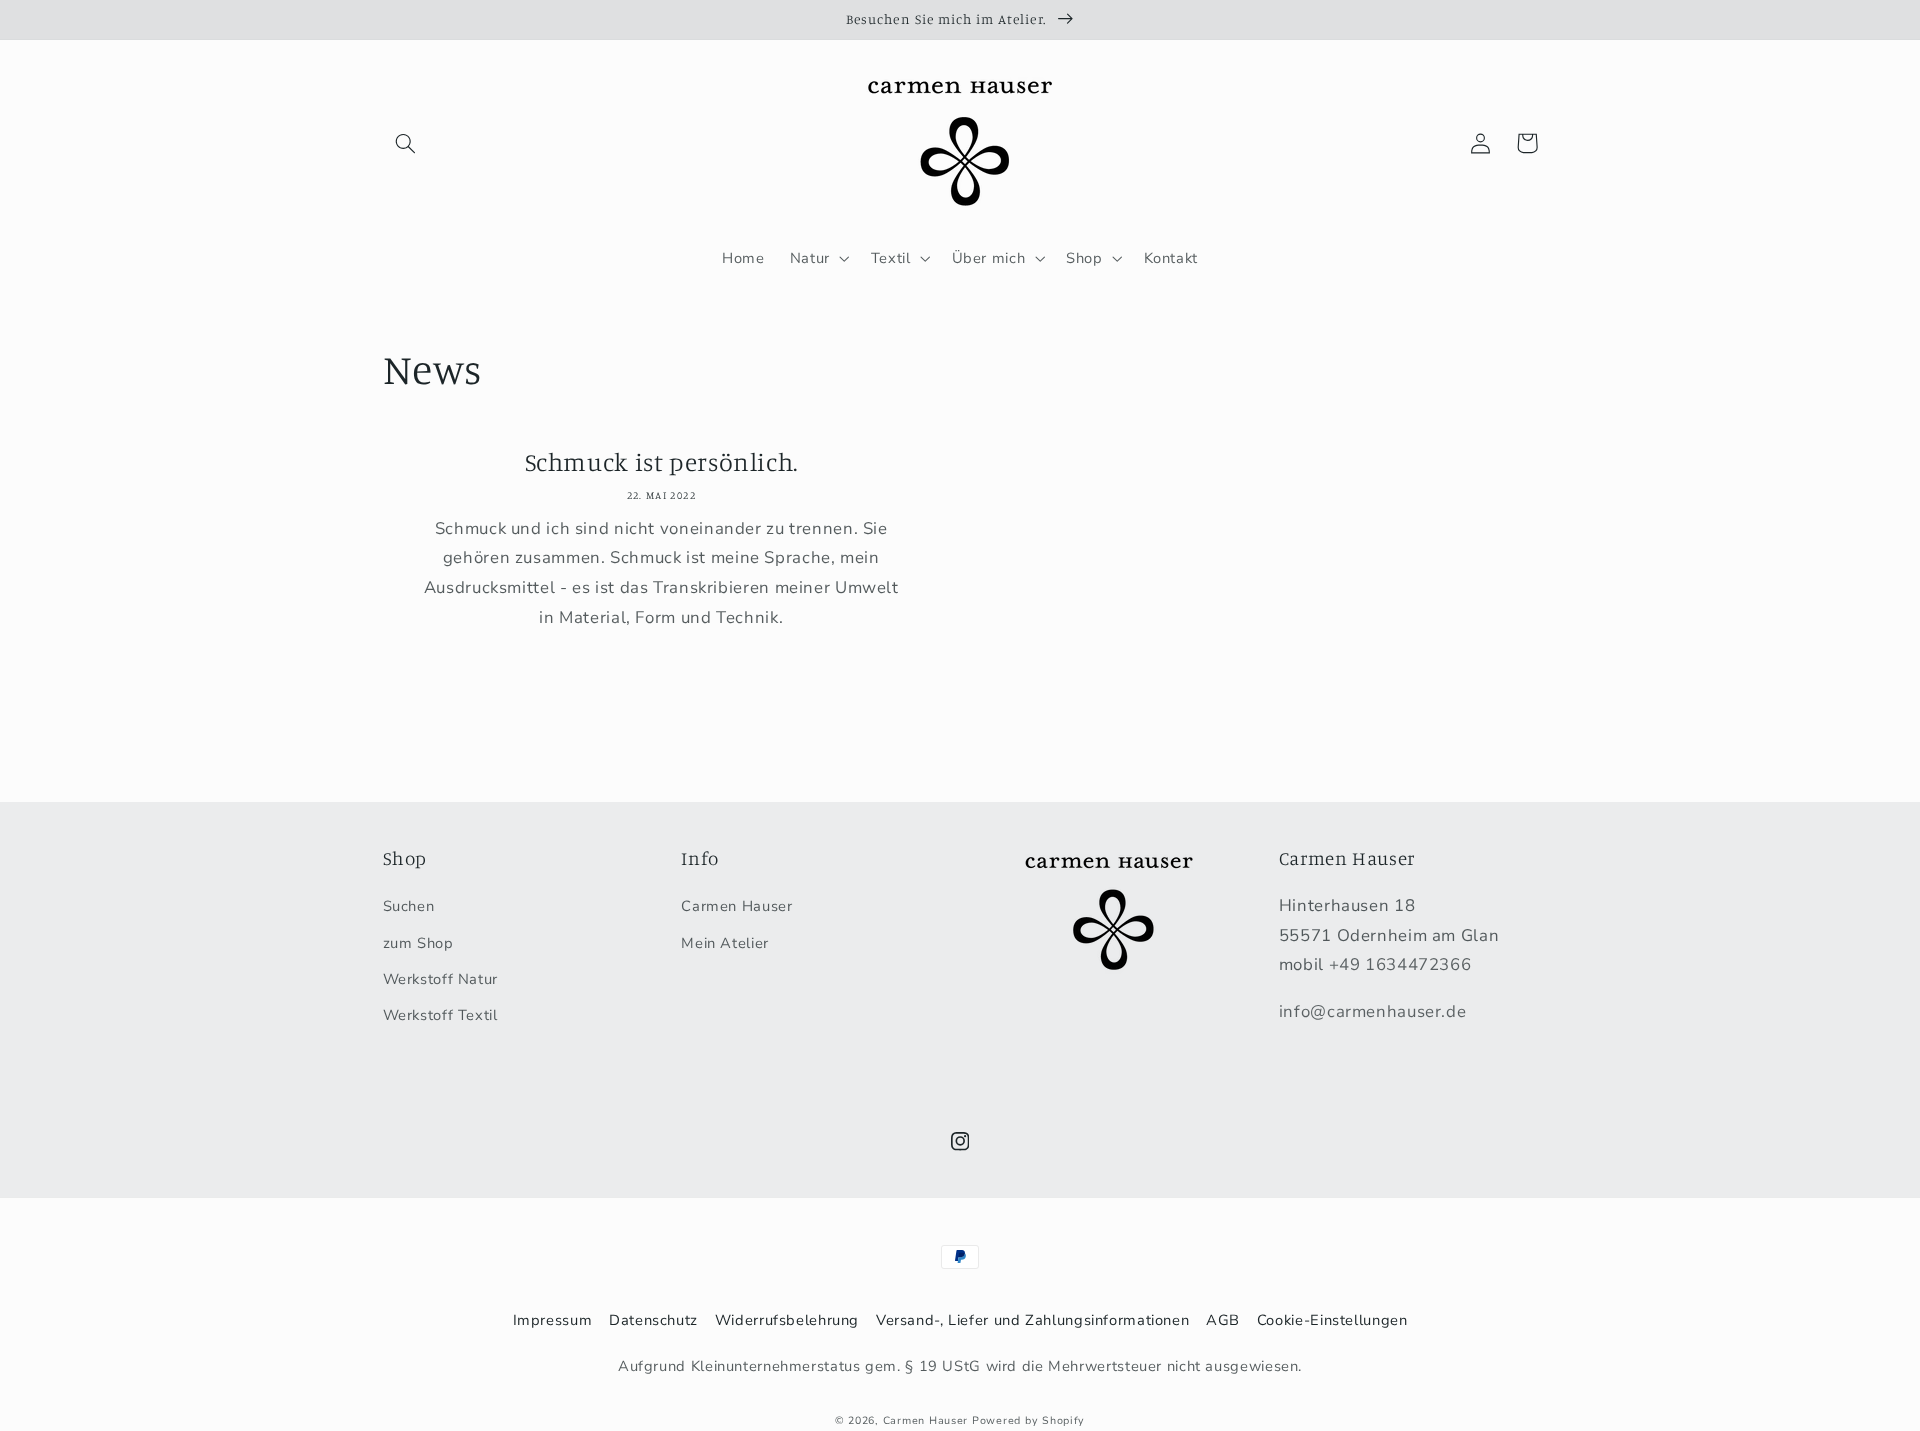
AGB (1223, 1320)
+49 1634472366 (1400, 964)
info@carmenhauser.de (1373, 1011)
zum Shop (418, 943)
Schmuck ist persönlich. (662, 461)
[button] (406, 143)
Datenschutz (653, 1320)
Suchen (409, 906)
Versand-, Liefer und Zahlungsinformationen (1032, 1320)
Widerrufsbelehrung (787, 1320)
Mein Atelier (725, 943)
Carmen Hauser (736, 906)
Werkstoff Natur (440, 979)
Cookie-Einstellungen (1332, 1320)
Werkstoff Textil (440, 1015)
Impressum (553, 1320)
